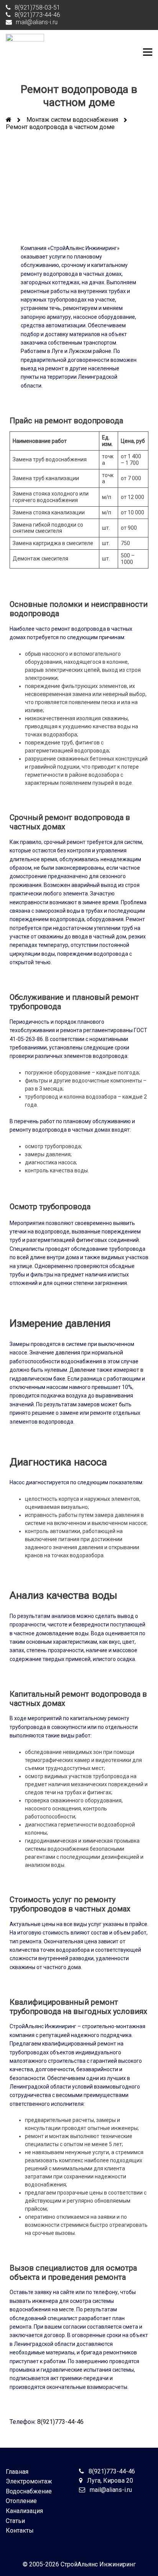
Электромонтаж (29, 2481)
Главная (17, 2472)
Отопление (21, 2501)
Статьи (15, 2521)
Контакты (20, 2530)
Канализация (24, 2511)
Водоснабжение (29, 2491)
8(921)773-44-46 (60, 2422)
